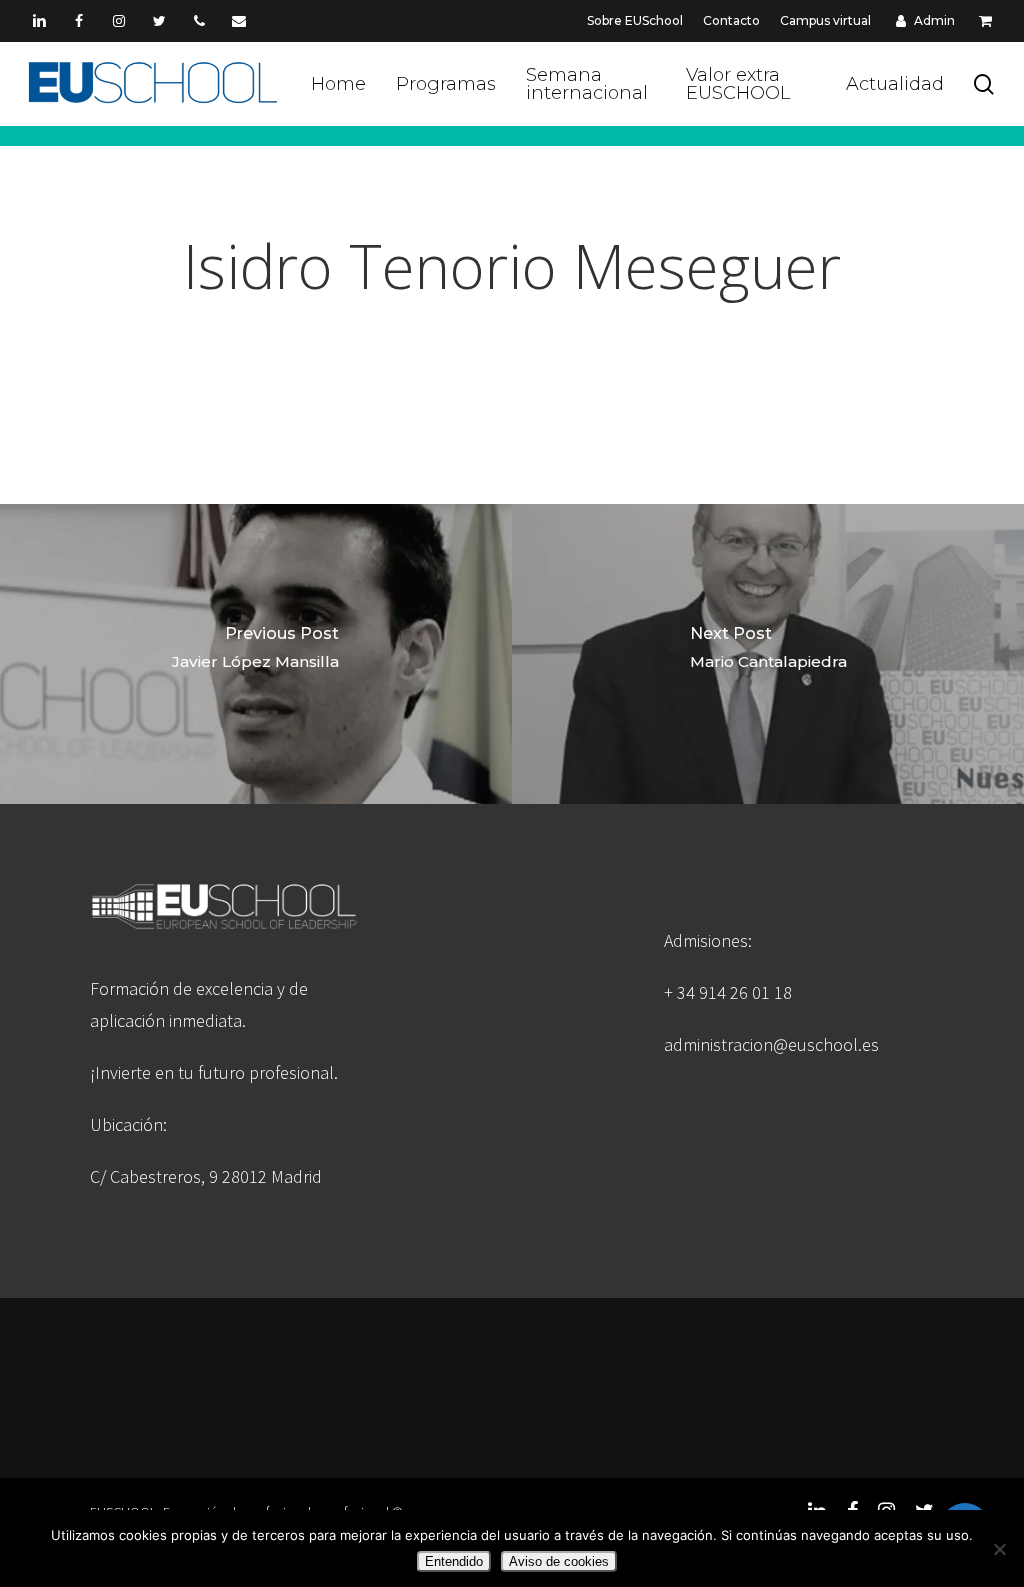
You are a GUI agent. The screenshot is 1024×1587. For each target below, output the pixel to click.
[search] (984, 84)
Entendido (454, 1561)
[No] (999, 1549)
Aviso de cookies (559, 1561)
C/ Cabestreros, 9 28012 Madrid (206, 1176)
